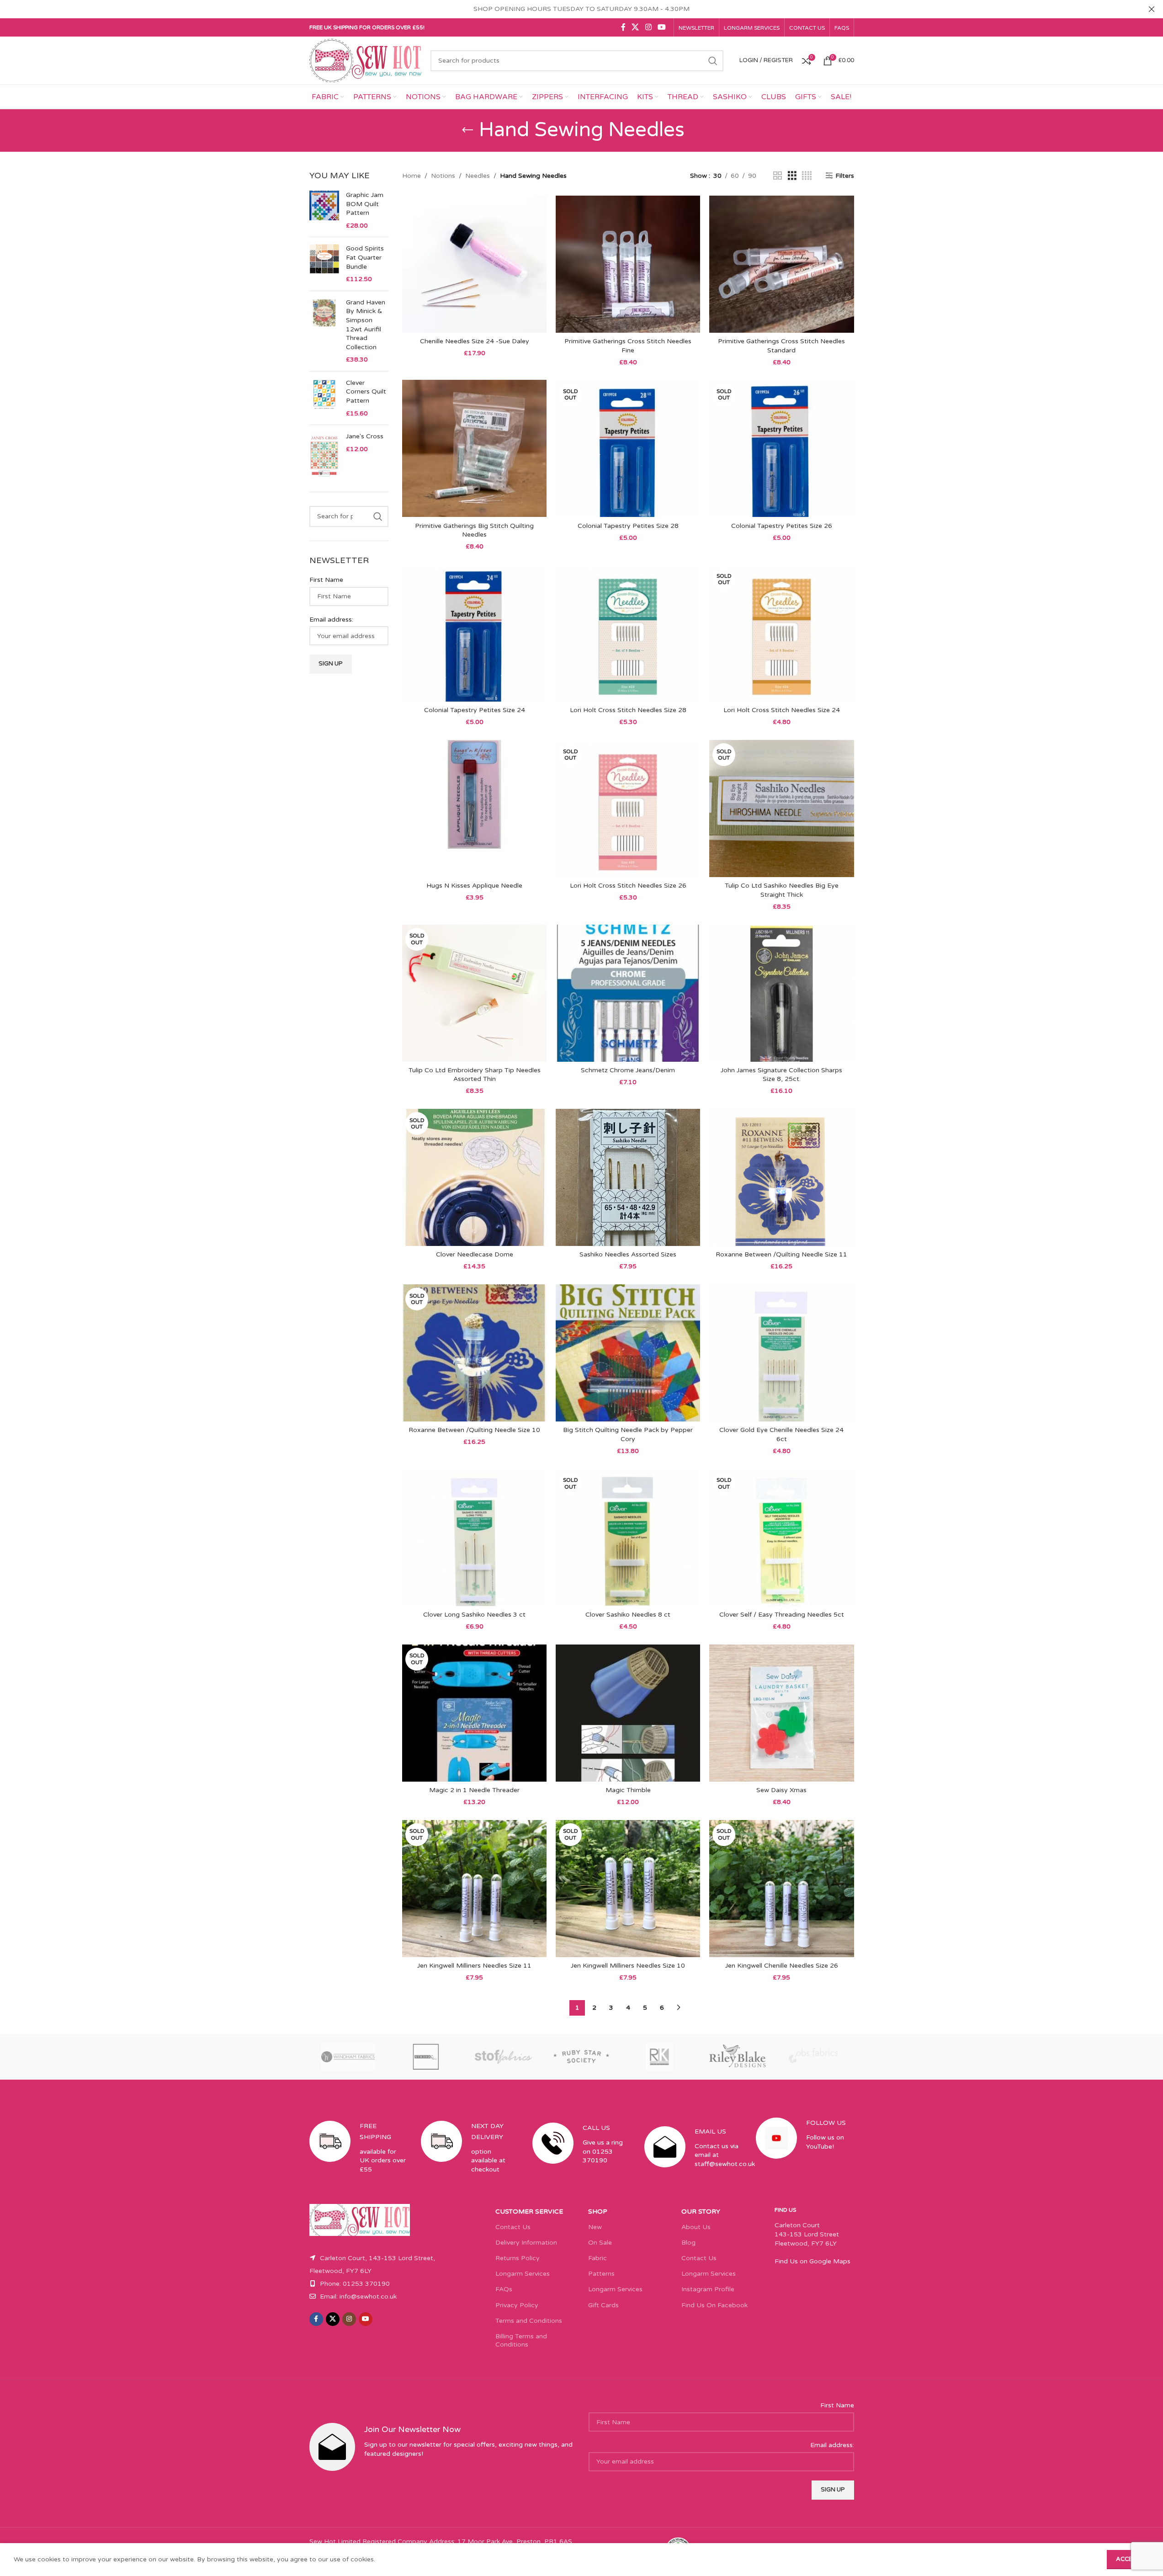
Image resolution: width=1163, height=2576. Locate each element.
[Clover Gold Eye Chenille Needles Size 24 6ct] (781, 1353)
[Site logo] (366, 60)
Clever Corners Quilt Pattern (366, 392)
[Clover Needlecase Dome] (474, 1177)
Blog (688, 2243)
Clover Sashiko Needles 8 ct (628, 1615)
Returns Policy (518, 2258)
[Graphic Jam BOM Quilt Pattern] (324, 210)
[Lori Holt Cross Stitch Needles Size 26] (628, 809)
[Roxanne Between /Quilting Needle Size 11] (781, 1177)
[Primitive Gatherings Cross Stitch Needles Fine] (628, 264)
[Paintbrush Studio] (815, 2057)
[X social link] (635, 27)
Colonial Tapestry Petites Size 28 (628, 526)
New (595, 2227)
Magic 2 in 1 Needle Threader (474, 1790)
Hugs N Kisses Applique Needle (474, 886)
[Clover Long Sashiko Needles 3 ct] (474, 1538)
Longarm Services (523, 2274)
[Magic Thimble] (628, 1713)
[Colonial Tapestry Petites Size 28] (628, 448)
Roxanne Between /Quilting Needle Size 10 (474, 1430)
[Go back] (467, 130)
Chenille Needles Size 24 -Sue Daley (475, 341)
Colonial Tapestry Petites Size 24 (475, 710)
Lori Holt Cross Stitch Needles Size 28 (628, 710)
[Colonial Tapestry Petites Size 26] (781, 448)
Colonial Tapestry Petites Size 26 (782, 526)
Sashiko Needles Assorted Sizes (628, 1254)
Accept (1128, 2559)
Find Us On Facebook (714, 2305)
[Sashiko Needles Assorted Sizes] (628, 1177)
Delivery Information (526, 2243)
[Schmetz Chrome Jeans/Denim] (628, 993)
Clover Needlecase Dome (475, 1254)
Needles (478, 176)
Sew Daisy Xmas (781, 1790)
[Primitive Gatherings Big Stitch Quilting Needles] (474, 448)
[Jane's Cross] (324, 455)
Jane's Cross (365, 436)
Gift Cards (603, 2305)
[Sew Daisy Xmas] (781, 1713)
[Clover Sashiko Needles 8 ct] (628, 1538)
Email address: (331, 620)
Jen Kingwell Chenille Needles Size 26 (782, 1966)
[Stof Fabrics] (504, 2057)
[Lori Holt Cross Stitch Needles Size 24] (781, 633)
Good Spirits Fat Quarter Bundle (365, 257)
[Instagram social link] (648, 27)
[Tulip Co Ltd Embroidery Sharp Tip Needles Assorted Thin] (474, 993)
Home (412, 176)
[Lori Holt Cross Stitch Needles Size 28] (628, 633)
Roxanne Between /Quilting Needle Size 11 (781, 1254)
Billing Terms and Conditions (521, 2340)
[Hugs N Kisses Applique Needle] (474, 809)
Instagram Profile (708, 2289)
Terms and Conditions (529, 2321)
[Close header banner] (1152, 9)
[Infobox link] (358, 2156)
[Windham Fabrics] (348, 2057)
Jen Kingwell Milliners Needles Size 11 (474, 1966)
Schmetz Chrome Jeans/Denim (628, 1070)
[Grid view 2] (778, 176)
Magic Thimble (628, 1790)
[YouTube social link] (661, 27)
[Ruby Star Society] (581, 2057)
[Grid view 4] (807, 176)
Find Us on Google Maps (813, 2261)
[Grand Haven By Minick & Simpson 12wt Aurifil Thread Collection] (324, 331)
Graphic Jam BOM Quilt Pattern (365, 204)
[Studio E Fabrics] (426, 2057)
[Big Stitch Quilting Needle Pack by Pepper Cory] (628, 1353)
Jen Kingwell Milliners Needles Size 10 (628, 1966)
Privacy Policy (517, 2305)
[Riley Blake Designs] (737, 2057)
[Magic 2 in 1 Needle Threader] (474, 1713)
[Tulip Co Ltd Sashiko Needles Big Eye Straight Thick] (781, 809)
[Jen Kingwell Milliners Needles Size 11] (474, 1889)
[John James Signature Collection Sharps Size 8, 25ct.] (781, 993)
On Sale (600, 2243)
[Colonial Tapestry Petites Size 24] (474, 633)
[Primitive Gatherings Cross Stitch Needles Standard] (781, 264)
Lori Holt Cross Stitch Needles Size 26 (628, 886)
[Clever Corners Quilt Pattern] (324, 398)
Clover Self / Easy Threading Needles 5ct (782, 1615)
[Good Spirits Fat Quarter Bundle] (324, 264)
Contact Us (513, 2227)
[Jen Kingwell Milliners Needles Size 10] (628, 1889)
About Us (696, 2227)
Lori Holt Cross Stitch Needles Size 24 (782, 710)
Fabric (597, 2258)
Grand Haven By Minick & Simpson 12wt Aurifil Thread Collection (366, 325)
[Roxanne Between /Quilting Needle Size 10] (474, 1353)
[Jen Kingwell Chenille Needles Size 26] (781, 1889)
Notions (443, 176)
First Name (326, 580)
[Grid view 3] (792, 176)
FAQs (504, 2289)
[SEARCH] (713, 61)
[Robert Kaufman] (659, 2057)
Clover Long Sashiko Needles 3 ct (474, 1615)
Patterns (601, 2274)
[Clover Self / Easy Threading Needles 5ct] (781, 1538)
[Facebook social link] (623, 27)
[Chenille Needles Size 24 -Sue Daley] (474, 264)
